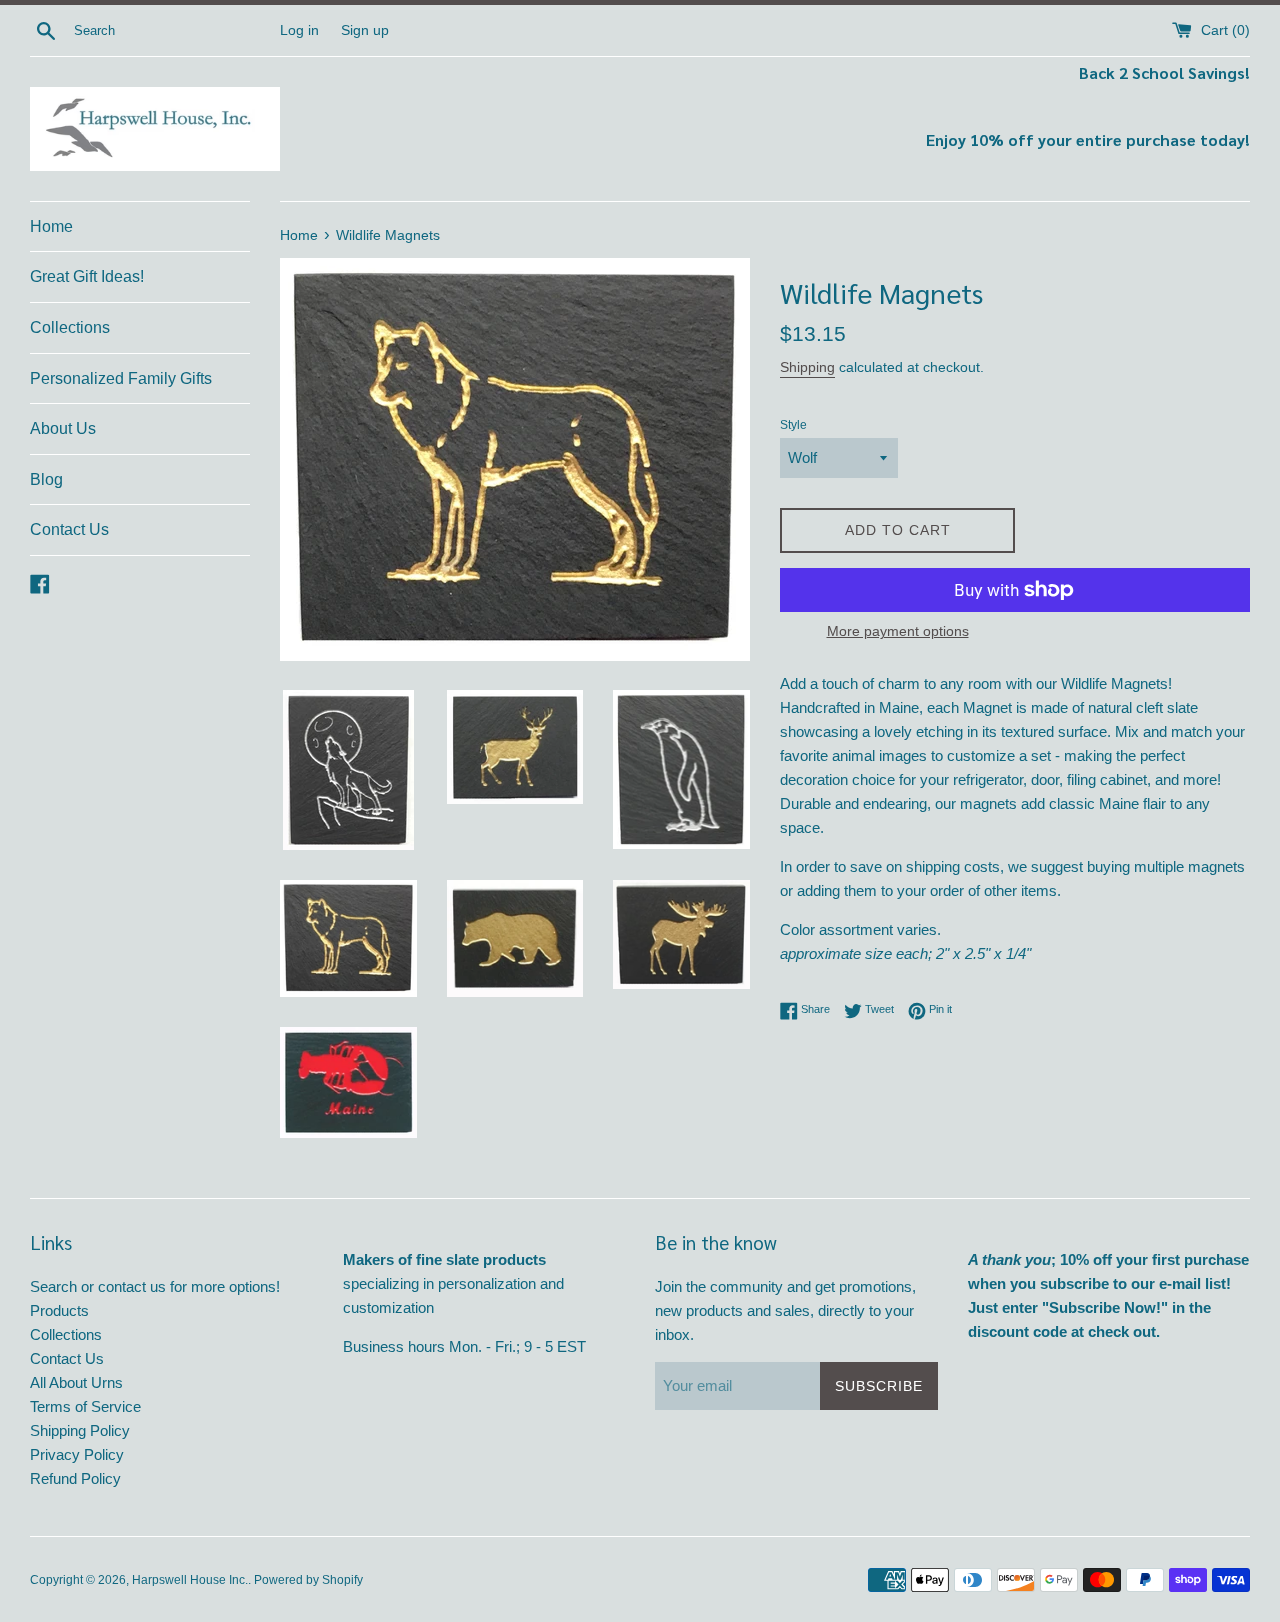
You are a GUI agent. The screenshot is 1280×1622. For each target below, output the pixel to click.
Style (793, 425)
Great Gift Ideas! (87, 276)
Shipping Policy (80, 1430)
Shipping (807, 367)
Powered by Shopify (308, 1580)
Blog (46, 479)
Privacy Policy (77, 1454)
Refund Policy (75, 1478)
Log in (299, 30)
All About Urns (76, 1382)
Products (59, 1310)
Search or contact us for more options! (155, 1286)
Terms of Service (85, 1406)
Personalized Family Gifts (121, 378)
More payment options (898, 631)
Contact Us (69, 529)
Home (51, 226)
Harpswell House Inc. (190, 1580)
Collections (70, 327)
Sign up (365, 30)
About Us (63, 428)
